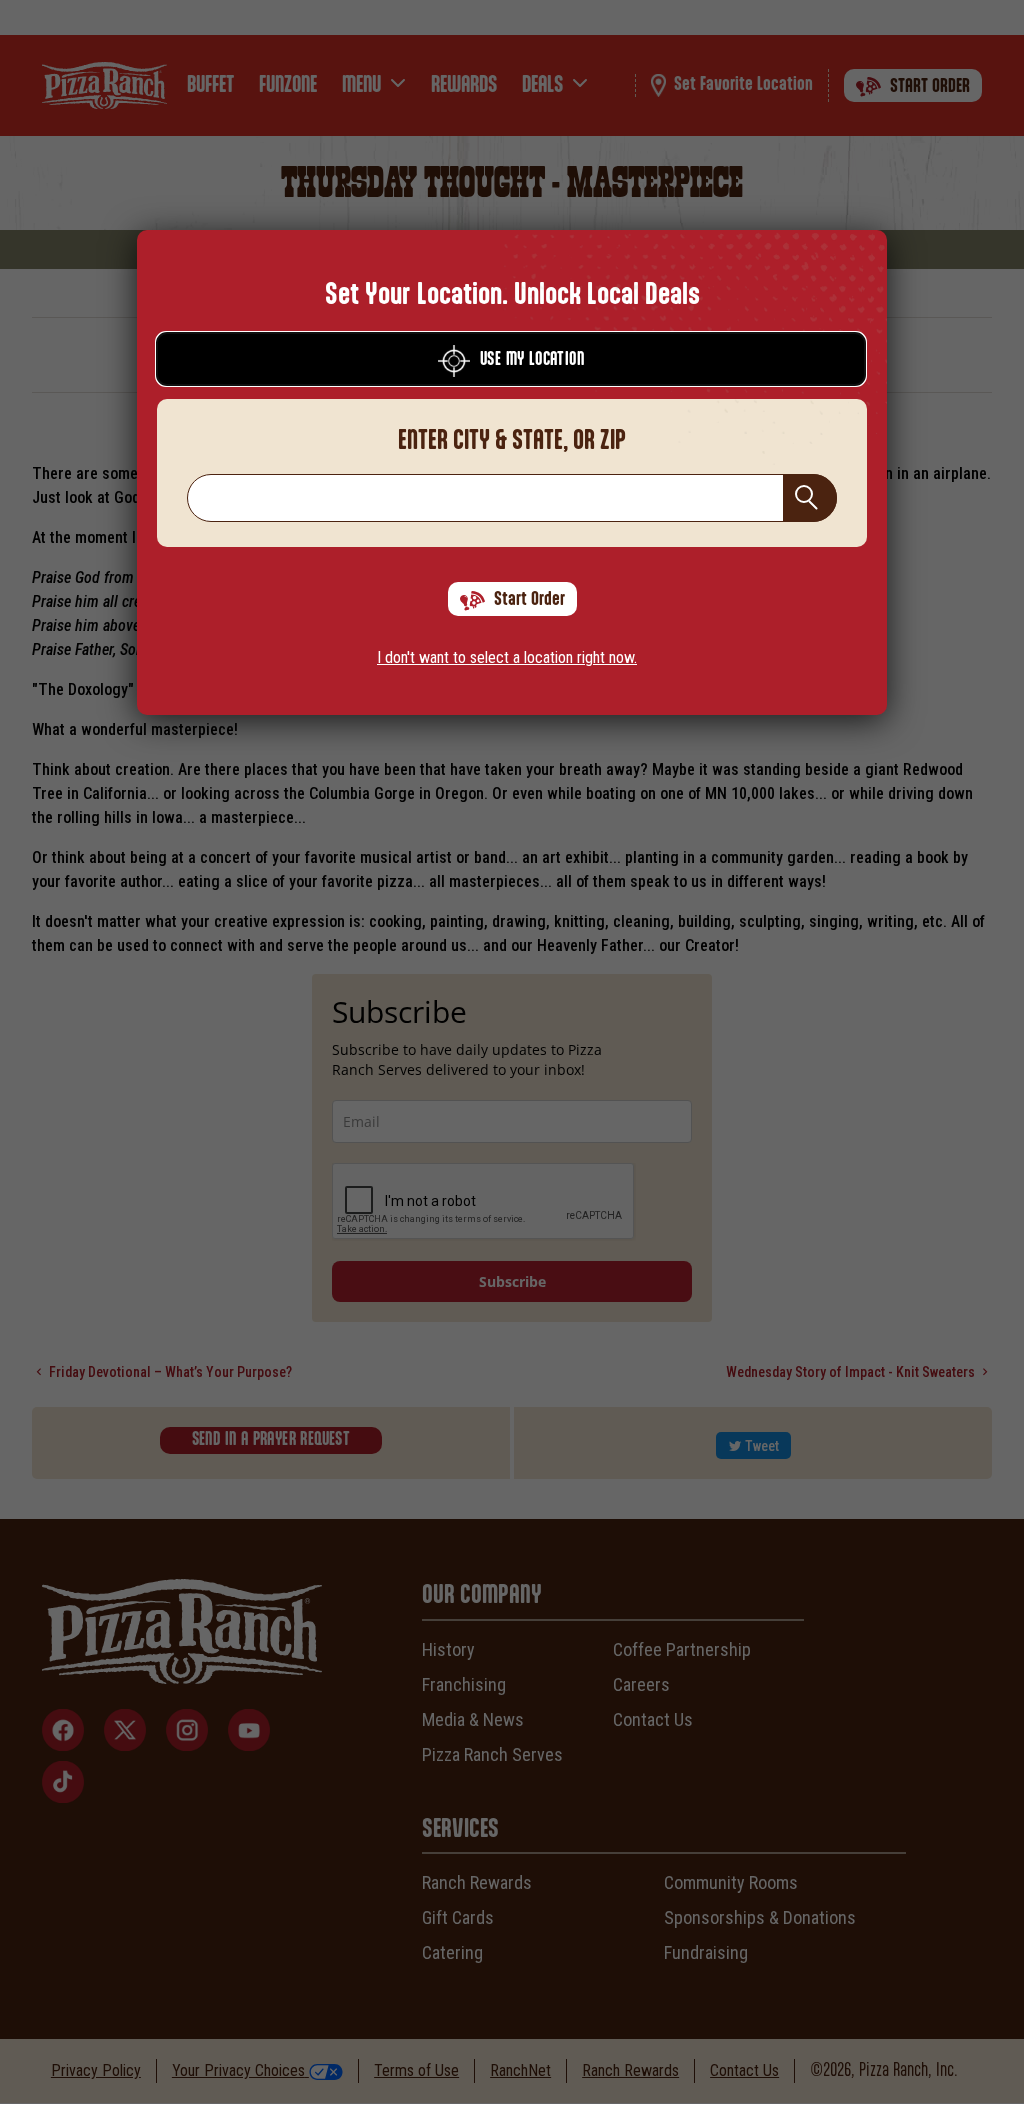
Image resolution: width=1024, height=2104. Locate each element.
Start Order (529, 599)
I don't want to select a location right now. (507, 657)
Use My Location (532, 360)
